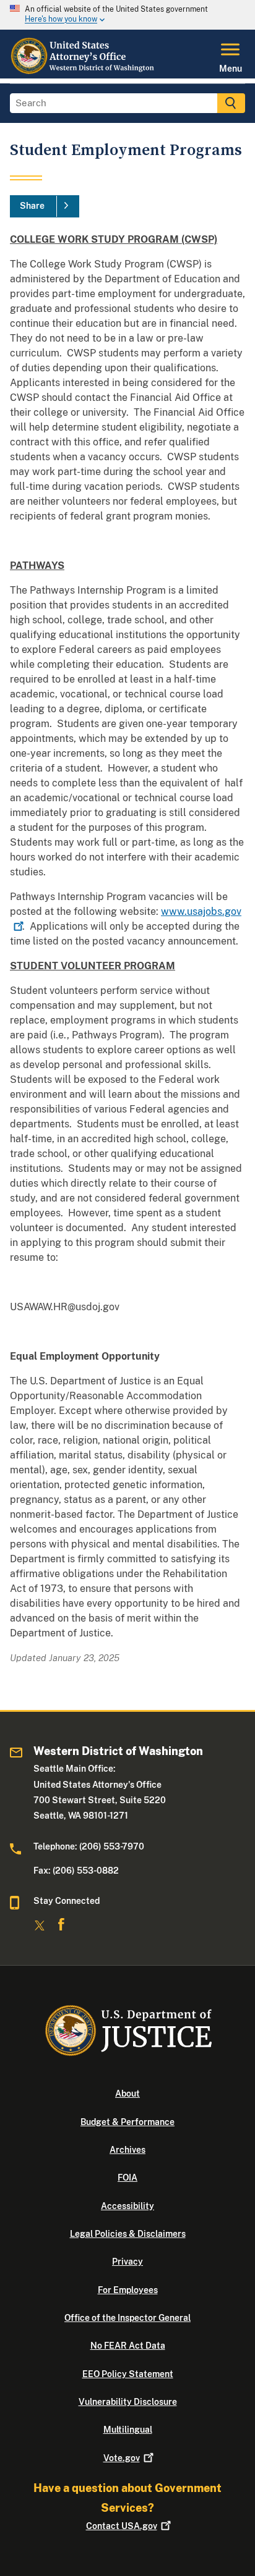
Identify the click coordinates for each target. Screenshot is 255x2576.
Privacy (127, 2262)
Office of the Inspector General (127, 2318)
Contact (122, 2526)
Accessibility (127, 2206)
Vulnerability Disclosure (128, 2402)
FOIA (127, 2178)
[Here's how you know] (127, 15)
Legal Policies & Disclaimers (128, 2234)
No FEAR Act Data (128, 2346)
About (127, 2094)
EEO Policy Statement (128, 2374)
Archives (127, 2150)
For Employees (128, 2290)
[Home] (83, 71)
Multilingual (128, 2430)
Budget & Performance (127, 2122)
